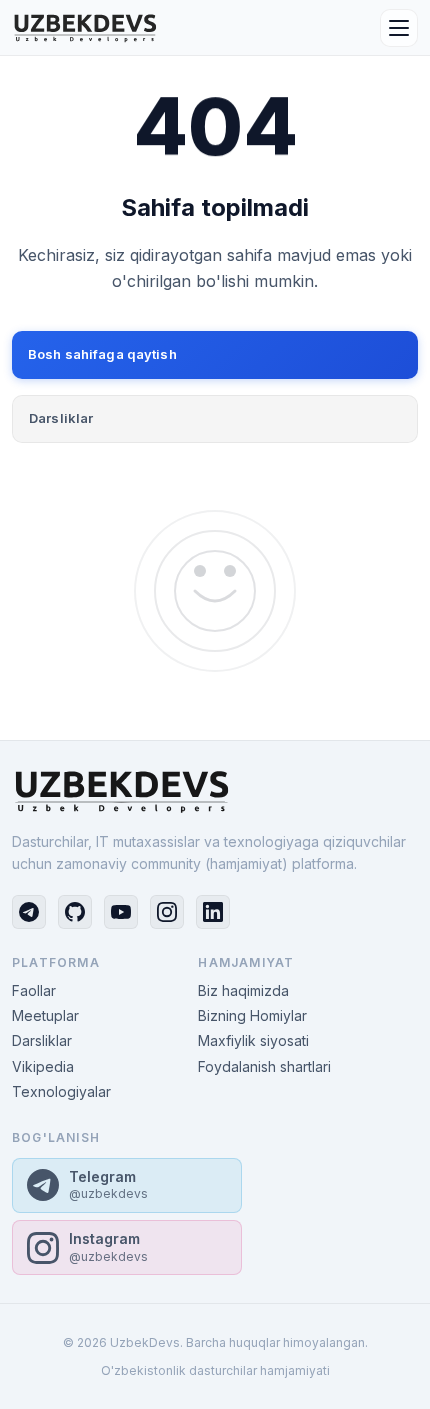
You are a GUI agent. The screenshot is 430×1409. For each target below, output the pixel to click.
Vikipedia (43, 1066)
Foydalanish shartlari (264, 1066)
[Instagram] (167, 912)
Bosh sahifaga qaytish (102, 354)
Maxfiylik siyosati (253, 1040)
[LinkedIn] (213, 912)
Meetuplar (45, 1015)
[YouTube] (121, 912)
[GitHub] (75, 912)
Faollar (34, 990)
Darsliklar (61, 418)
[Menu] (399, 28)
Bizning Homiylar (252, 1015)
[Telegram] (29, 912)
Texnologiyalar (61, 1091)
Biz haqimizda (243, 990)
